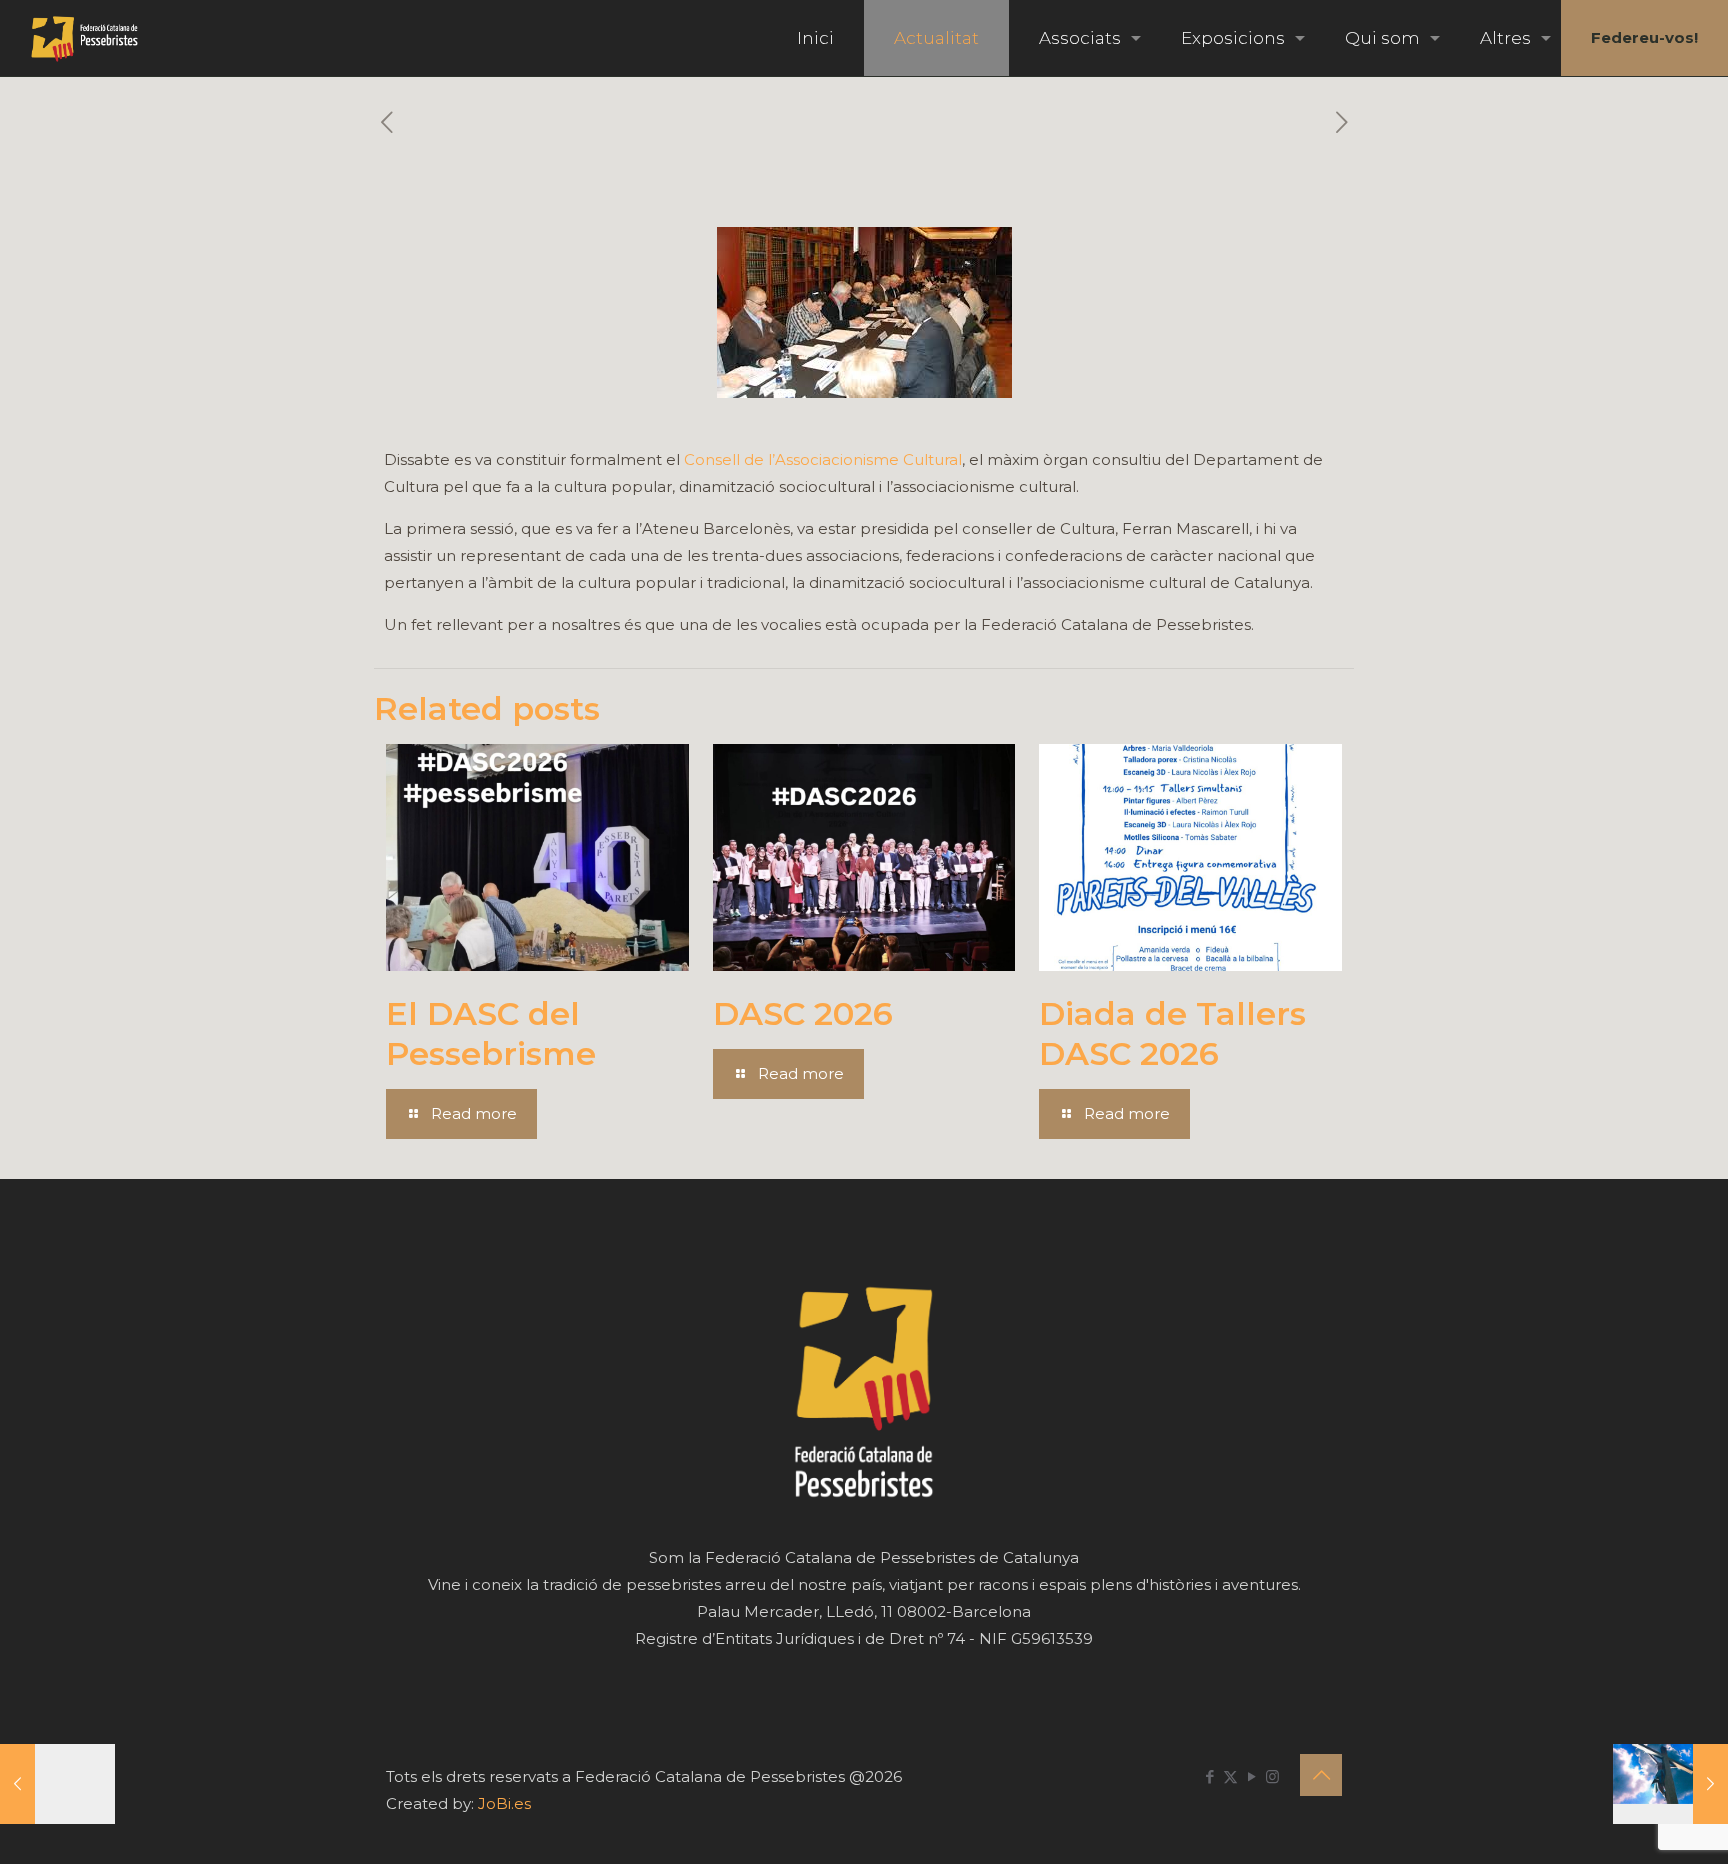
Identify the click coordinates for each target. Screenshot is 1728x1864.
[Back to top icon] (1321, 1775)
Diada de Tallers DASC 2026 (1172, 1033)
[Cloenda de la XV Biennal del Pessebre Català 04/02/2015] (57, 1784)
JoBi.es (504, 1803)
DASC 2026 (803, 1013)
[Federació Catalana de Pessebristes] (84, 38)
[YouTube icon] (1251, 1776)
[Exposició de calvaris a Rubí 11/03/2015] (1670, 1784)
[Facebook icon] (1209, 1776)
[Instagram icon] (1272, 1776)
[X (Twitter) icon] (1230, 1776)
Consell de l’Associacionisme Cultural (823, 459)
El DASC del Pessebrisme (491, 1033)
